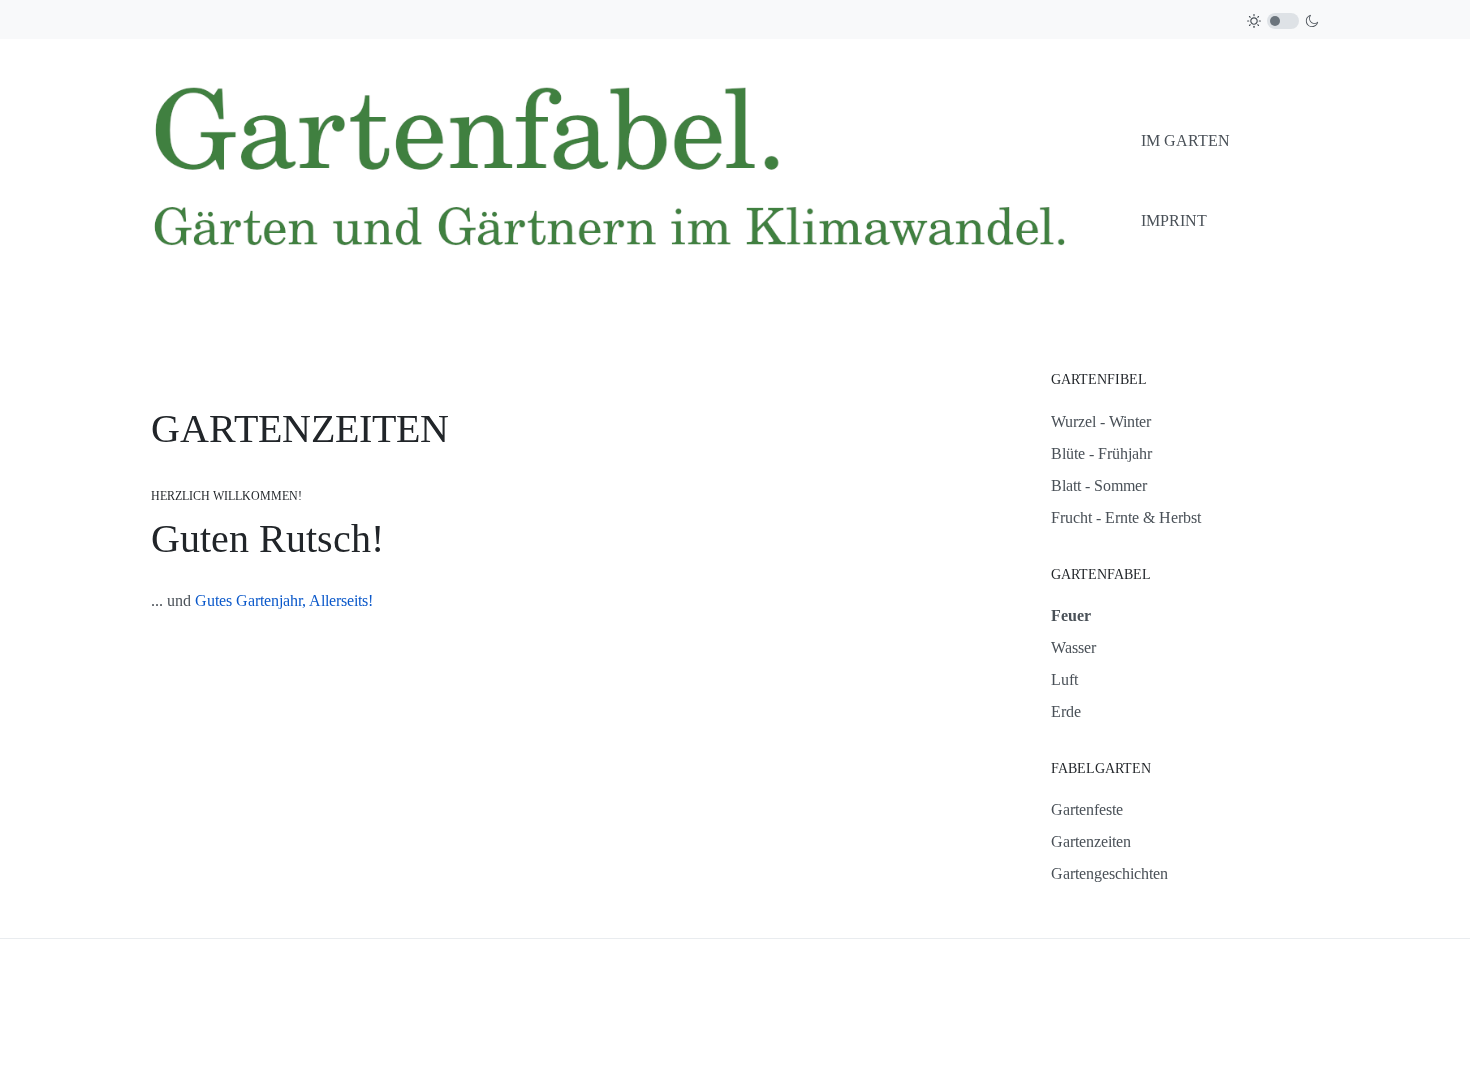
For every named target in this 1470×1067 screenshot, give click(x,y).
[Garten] (638, 179)
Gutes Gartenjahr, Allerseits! (284, 600)
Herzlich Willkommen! (226, 496)
